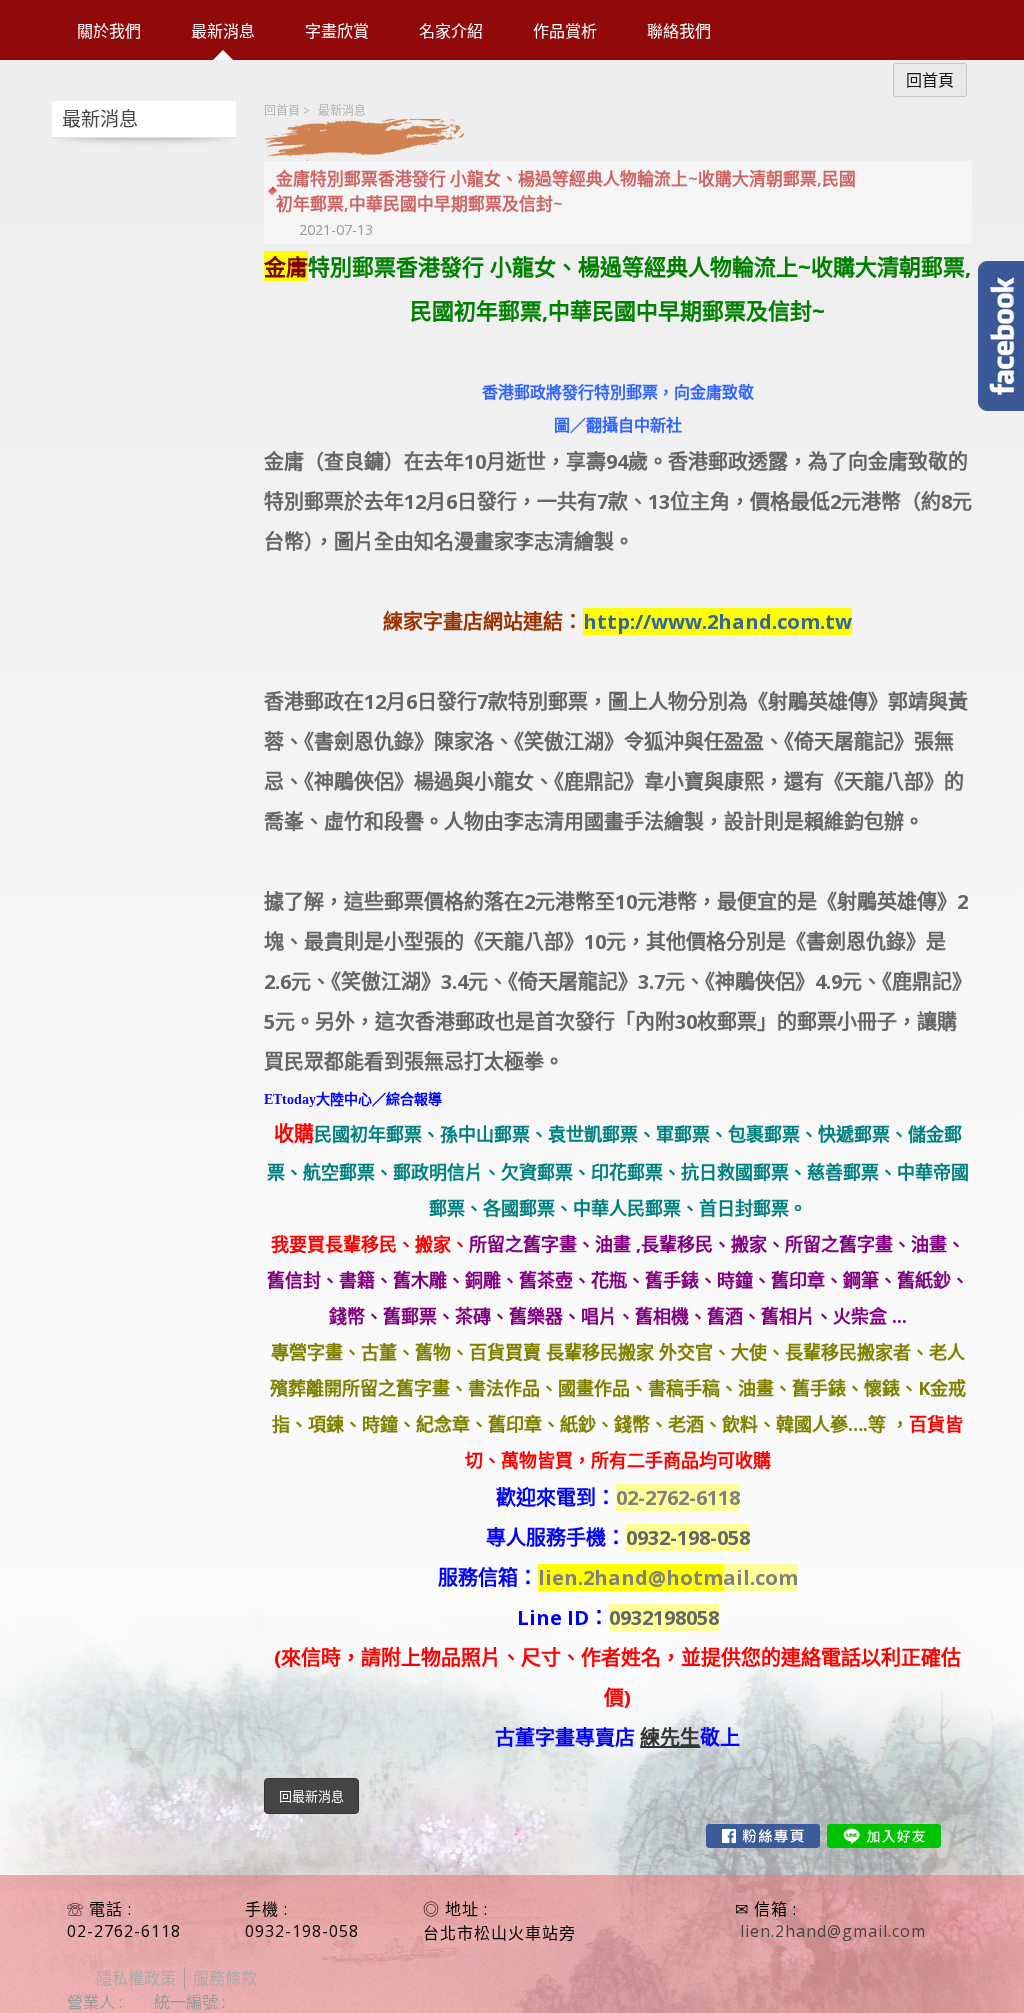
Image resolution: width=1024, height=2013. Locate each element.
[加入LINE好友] (884, 1836)
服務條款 (225, 1978)
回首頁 (282, 110)
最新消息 (342, 110)
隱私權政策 (136, 1978)
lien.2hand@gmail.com (833, 1931)
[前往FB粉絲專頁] (763, 1836)
